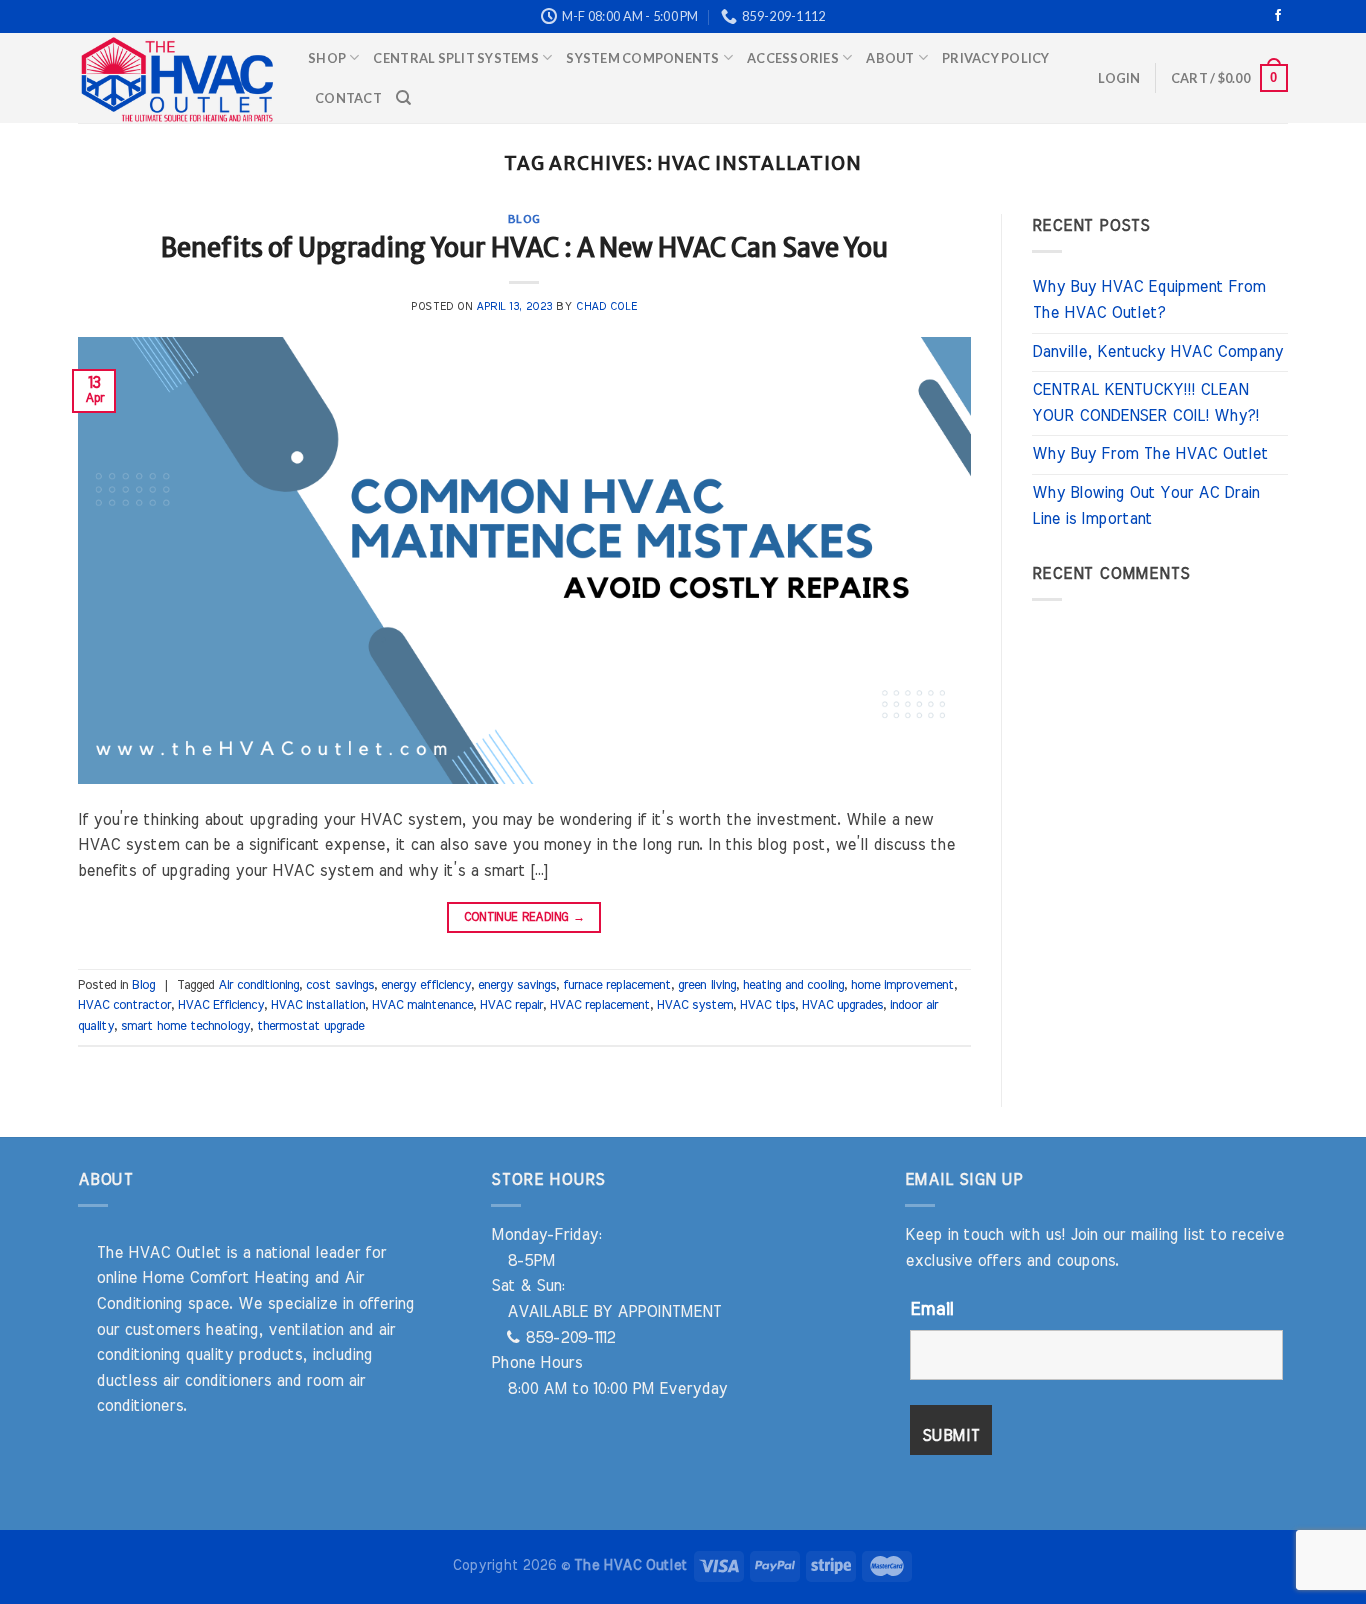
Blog (524, 219)
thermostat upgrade (310, 1026)
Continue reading (525, 917)
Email (931, 1310)
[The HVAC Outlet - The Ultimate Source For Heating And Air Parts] (178, 78)
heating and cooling (793, 985)
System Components (642, 58)
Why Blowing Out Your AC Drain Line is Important (1145, 506)
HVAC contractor (124, 1005)
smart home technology (185, 1026)
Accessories (793, 58)
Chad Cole (606, 306)
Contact (348, 98)
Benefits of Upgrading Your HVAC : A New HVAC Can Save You (524, 248)
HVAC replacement (600, 1005)
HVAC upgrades (842, 1005)
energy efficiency (426, 985)
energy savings (517, 985)
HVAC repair (511, 1005)
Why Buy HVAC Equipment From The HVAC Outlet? (1148, 300)
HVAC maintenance (422, 1005)
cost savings (340, 985)
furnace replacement (617, 985)
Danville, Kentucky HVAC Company (1157, 352)
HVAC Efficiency (221, 1005)
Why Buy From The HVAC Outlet (1150, 454)
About (890, 58)
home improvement (902, 985)
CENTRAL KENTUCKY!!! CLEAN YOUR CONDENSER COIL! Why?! (1145, 403)
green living (707, 985)
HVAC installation (318, 1005)
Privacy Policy (996, 58)
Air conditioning (258, 985)
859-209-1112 (567, 1338)
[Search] (403, 98)
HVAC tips (767, 1005)
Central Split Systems (455, 58)
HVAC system (695, 1005)
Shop (327, 58)
